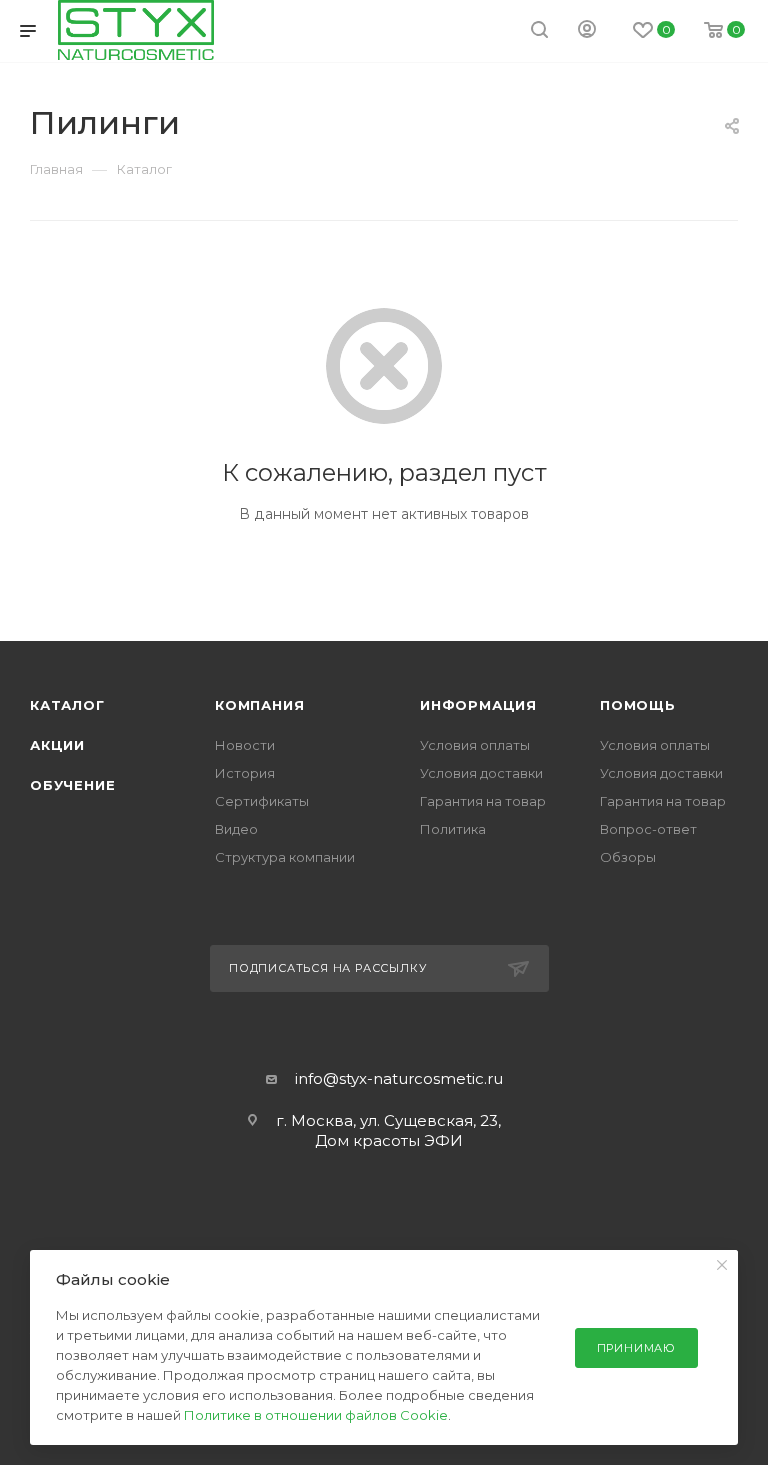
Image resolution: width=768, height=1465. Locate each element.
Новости (245, 745)
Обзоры (628, 857)
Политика (453, 829)
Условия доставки (481, 773)
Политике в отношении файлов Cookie (316, 1415)
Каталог (67, 705)
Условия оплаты (475, 745)
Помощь (638, 705)
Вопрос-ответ (648, 829)
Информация (478, 705)
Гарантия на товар (483, 801)
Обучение (72, 785)
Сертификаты (262, 801)
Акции (57, 745)
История (245, 773)
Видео (236, 829)
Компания (259, 705)
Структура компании (285, 857)
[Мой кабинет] (587, 31)
